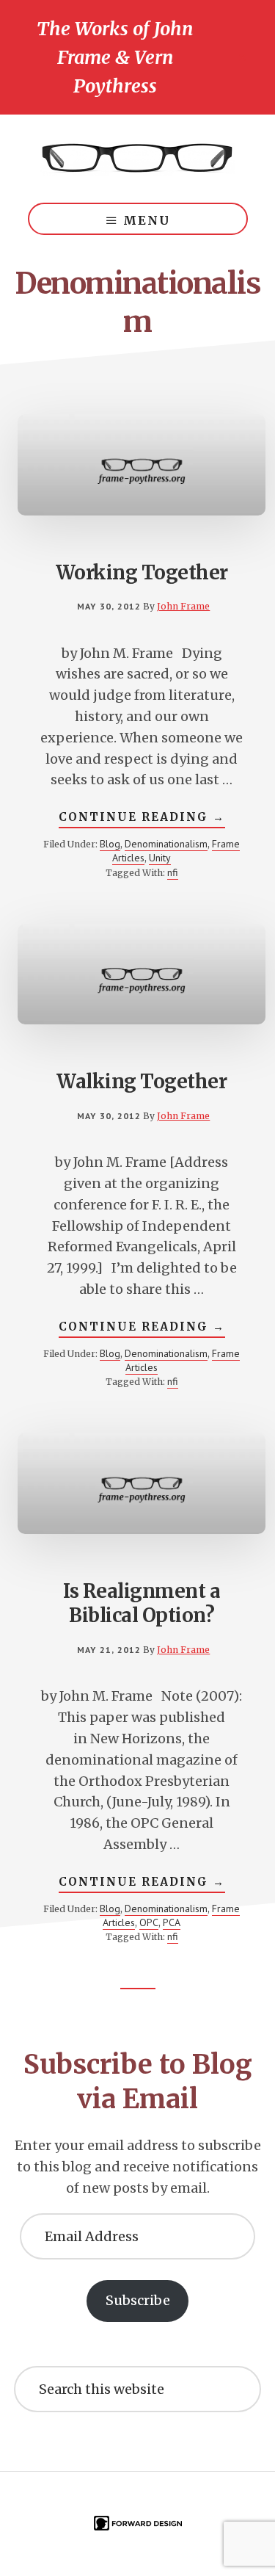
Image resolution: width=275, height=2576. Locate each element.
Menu (147, 220)
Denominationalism (166, 844)
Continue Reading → (142, 819)
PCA (172, 1922)
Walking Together (142, 1081)
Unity (160, 858)
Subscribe (138, 2300)
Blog (110, 844)
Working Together (142, 572)
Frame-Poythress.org (138, 159)
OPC (149, 1922)
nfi (173, 872)
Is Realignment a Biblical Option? (142, 1603)
